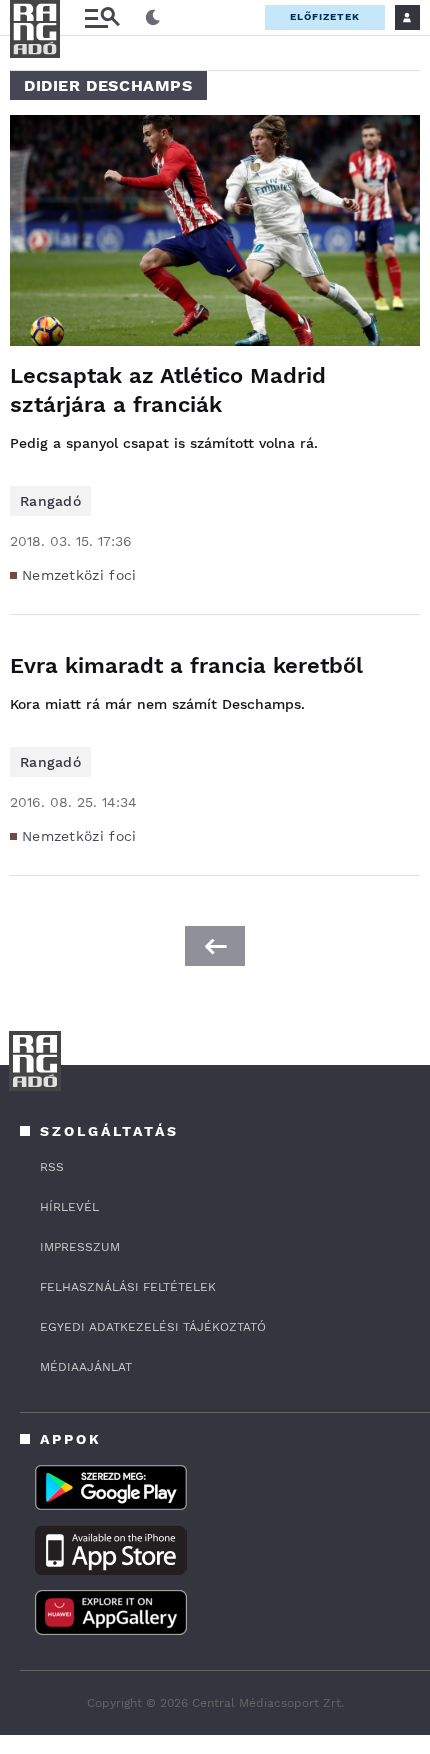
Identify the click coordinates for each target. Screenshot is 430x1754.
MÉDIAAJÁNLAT (86, 1367)
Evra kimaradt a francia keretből (186, 665)
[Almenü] (102, 17)
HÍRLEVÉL (69, 1207)
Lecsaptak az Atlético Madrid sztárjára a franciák (168, 390)
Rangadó (50, 501)
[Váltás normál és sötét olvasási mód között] (153, 18)
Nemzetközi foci (79, 575)
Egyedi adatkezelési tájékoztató (153, 1327)
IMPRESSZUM (80, 1247)
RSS (52, 1167)
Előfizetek (325, 16)
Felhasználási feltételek (128, 1287)
